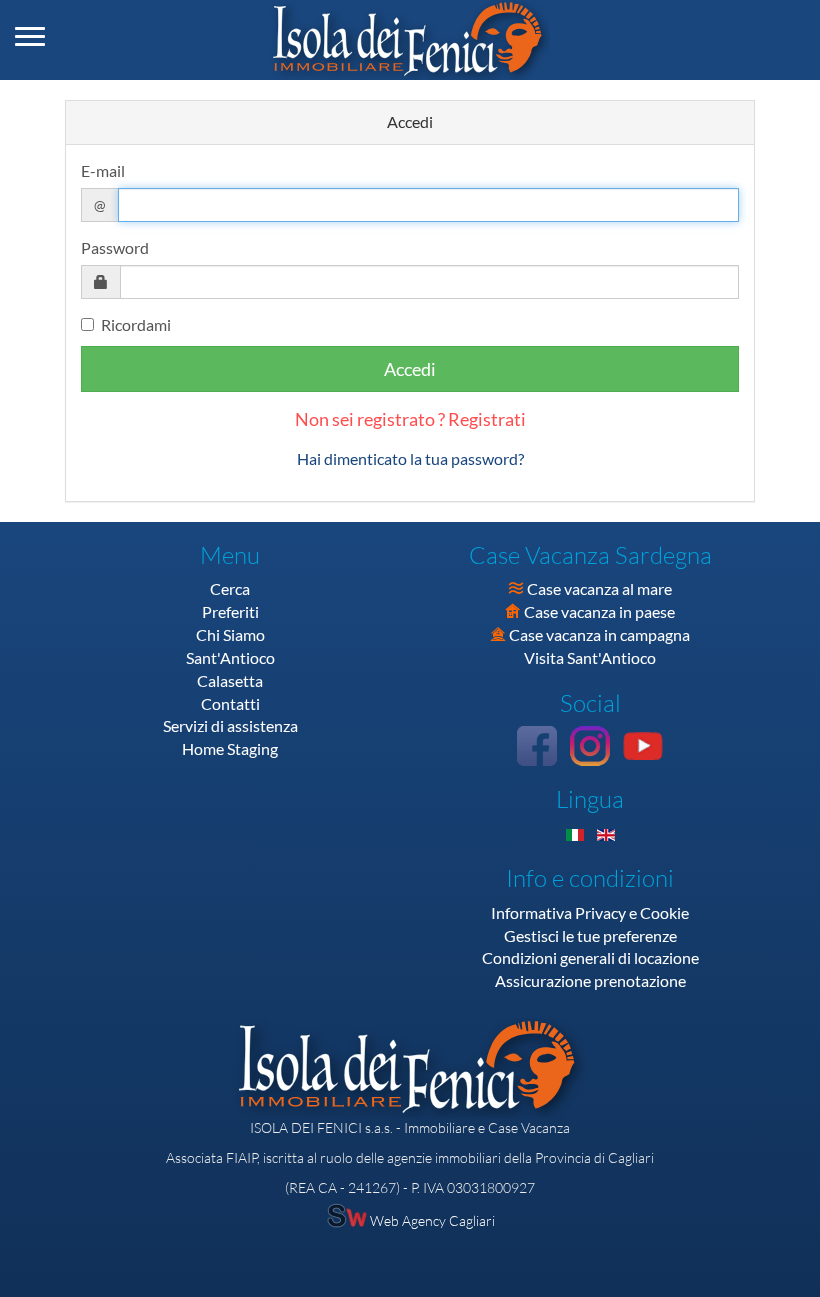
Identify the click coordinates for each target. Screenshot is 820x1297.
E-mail (103, 170)
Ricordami (136, 324)
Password (115, 247)
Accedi (410, 369)
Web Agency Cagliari (431, 1220)
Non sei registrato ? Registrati (410, 419)
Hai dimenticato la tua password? (410, 458)
